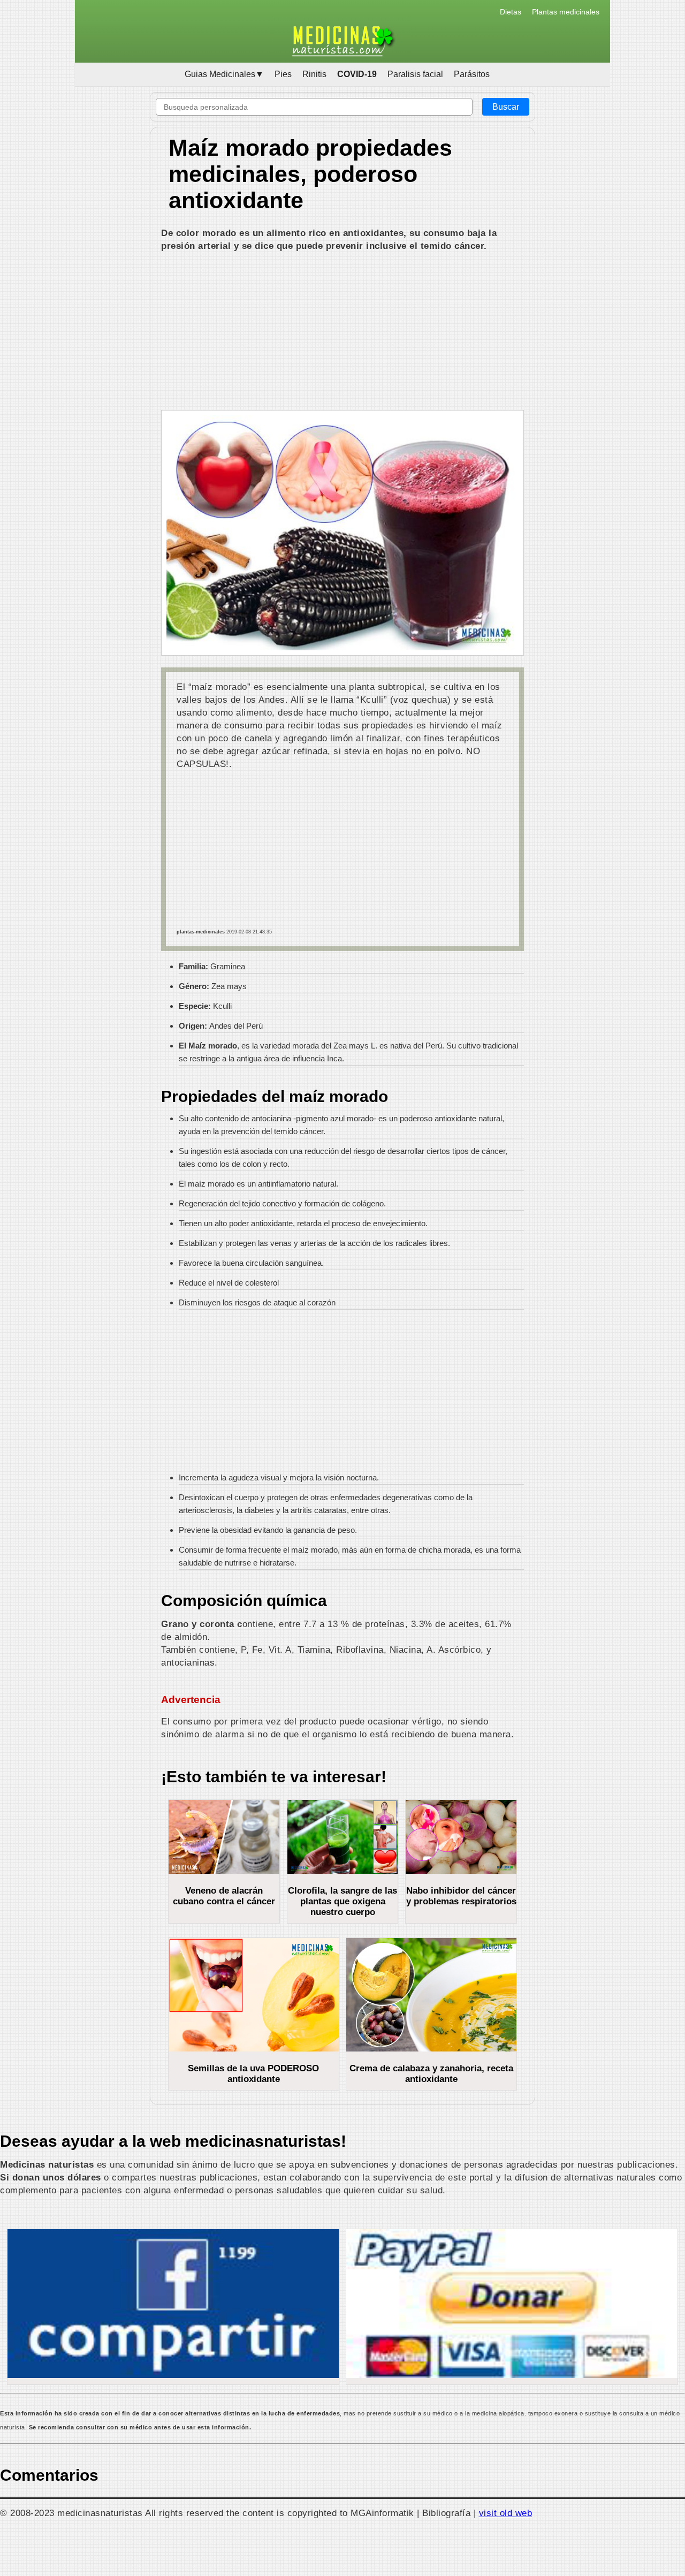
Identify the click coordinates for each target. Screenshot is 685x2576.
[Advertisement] (342, 332)
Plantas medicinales (566, 12)
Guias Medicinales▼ (224, 74)
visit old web (506, 2513)
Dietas (511, 12)
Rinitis (314, 74)
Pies (283, 74)
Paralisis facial (415, 74)
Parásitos (472, 74)
